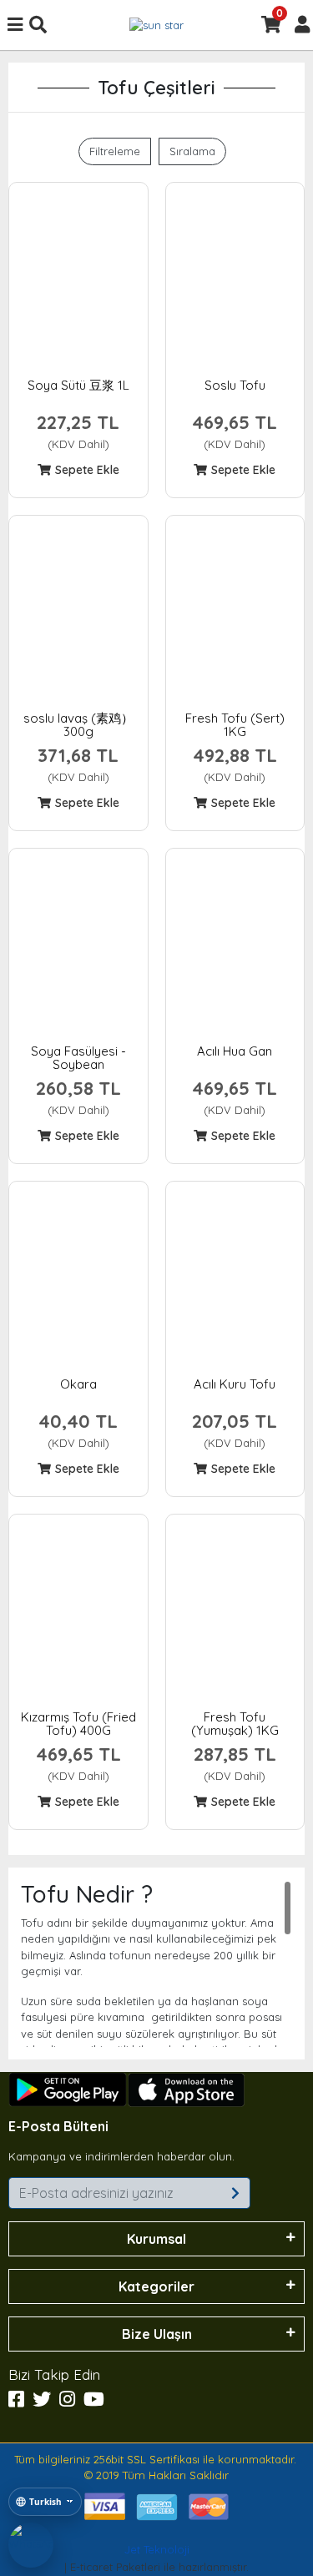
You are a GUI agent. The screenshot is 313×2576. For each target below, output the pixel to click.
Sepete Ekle (87, 470)
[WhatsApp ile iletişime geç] (31, 2545)
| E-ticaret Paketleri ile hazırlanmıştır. (156, 2558)
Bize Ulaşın (157, 2334)
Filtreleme (115, 151)
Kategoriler (156, 2286)
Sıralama (192, 151)
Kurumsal (156, 2239)
